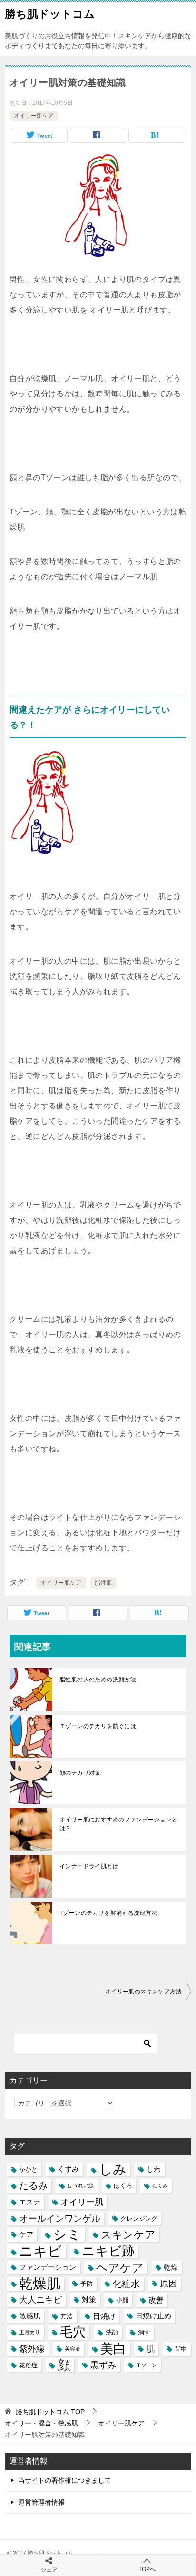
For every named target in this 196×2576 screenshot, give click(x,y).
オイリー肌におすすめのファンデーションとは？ (118, 1824)
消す (144, 2332)
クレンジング (139, 2219)
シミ (67, 2235)
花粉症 (28, 2365)
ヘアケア (120, 2268)
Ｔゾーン (147, 2365)
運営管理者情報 (41, 2502)
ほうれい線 (81, 2185)
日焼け (104, 2316)
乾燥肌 (40, 2284)
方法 (67, 2316)
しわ (154, 2169)
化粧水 (126, 2284)
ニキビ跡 (108, 2251)
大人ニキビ (40, 2300)
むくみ (160, 2185)
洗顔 (112, 2332)
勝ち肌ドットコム (50, 14)
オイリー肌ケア (34, 116)
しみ (113, 2169)
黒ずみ (103, 2365)
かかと (28, 2169)
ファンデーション (48, 2267)
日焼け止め (153, 2316)
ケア (26, 2234)
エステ (30, 2202)
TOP (50, 2412)
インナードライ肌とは (89, 1866)
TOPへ (147, 2569)
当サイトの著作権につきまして (65, 2480)
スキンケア (128, 2235)
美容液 (73, 2349)
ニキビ (40, 2251)
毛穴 (73, 2332)
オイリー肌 (82, 2202)
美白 (113, 2349)
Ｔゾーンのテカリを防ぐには (98, 1726)
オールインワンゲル (60, 2219)
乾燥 (171, 2267)
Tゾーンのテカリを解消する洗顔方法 (108, 1913)
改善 (156, 2300)
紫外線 (32, 2349)
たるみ (33, 2185)
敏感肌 (30, 2316)
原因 (168, 2284)
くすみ (68, 2169)
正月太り (29, 2332)
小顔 (122, 2300)
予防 (87, 2284)
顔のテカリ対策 (80, 1773)
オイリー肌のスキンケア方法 (143, 1992)
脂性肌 (103, 1583)
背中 (181, 2349)
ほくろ (123, 2186)
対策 (89, 2300)
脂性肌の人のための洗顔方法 (98, 1680)
